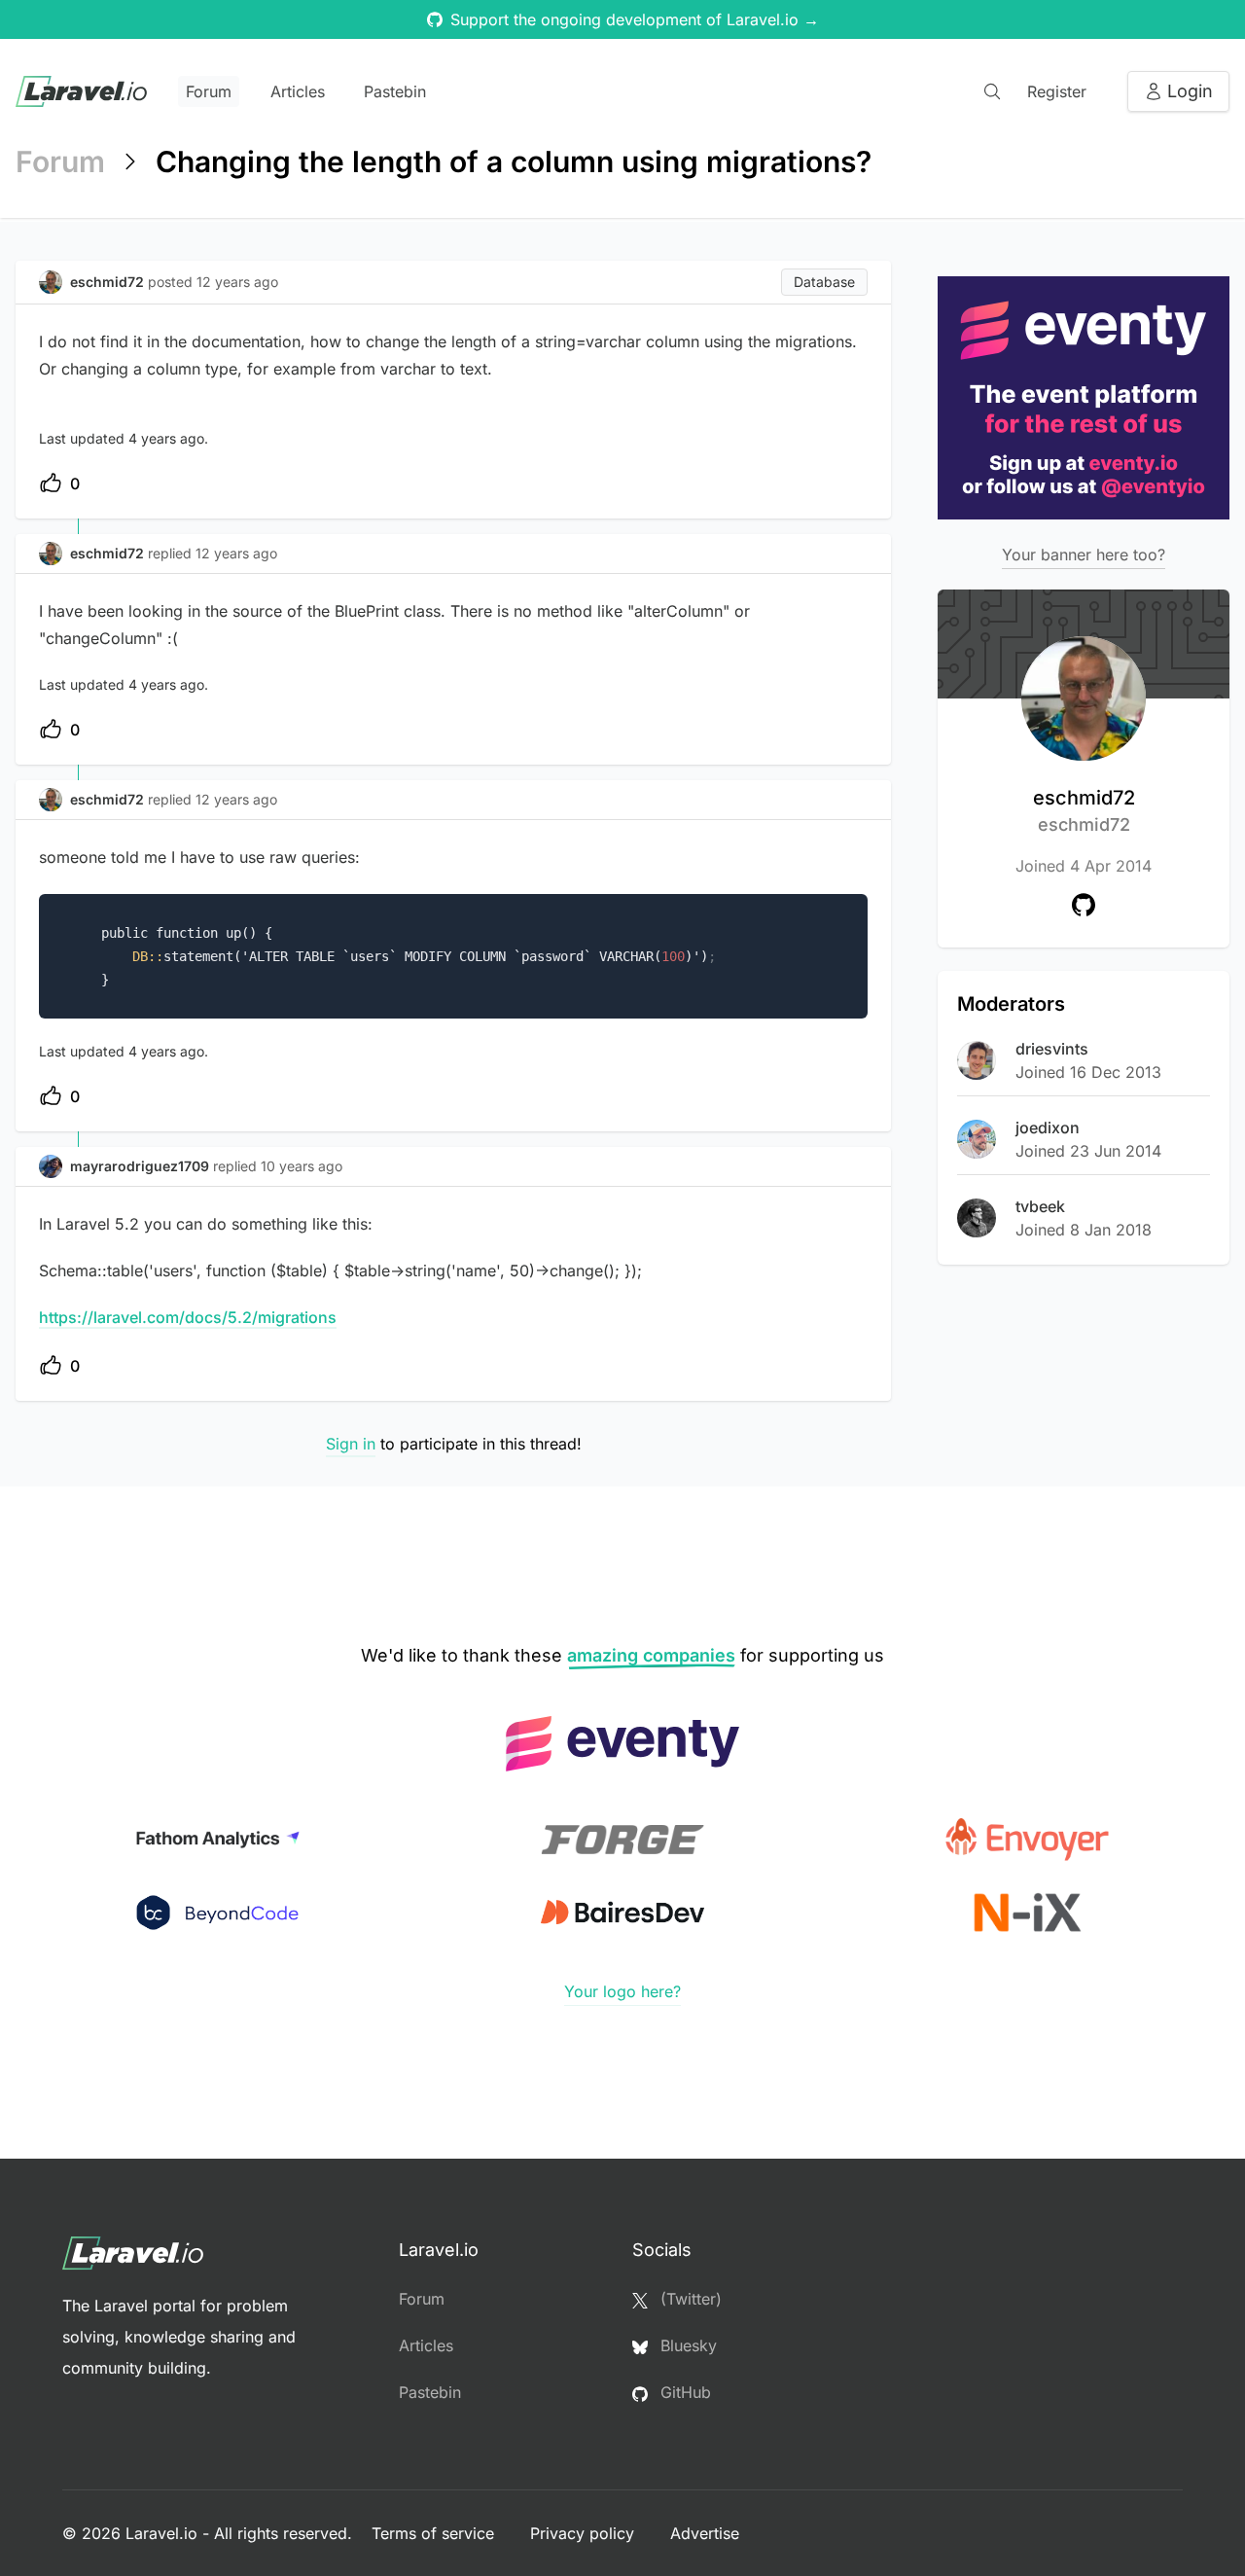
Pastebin (395, 91)
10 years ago (302, 1166)
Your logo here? (622, 1991)
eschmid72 (1084, 810)
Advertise (705, 2533)
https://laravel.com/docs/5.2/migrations (188, 1317)
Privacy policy (585, 2533)
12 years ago (236, 553)
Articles (298, 91)
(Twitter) (689, 2299)
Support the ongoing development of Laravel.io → (635, 19)
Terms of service (435, 2533)
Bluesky (686, 2345)
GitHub (683, 2392)
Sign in (351, 1444)
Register (1057, 91)
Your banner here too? (1084, 555)
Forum (209, 91)
